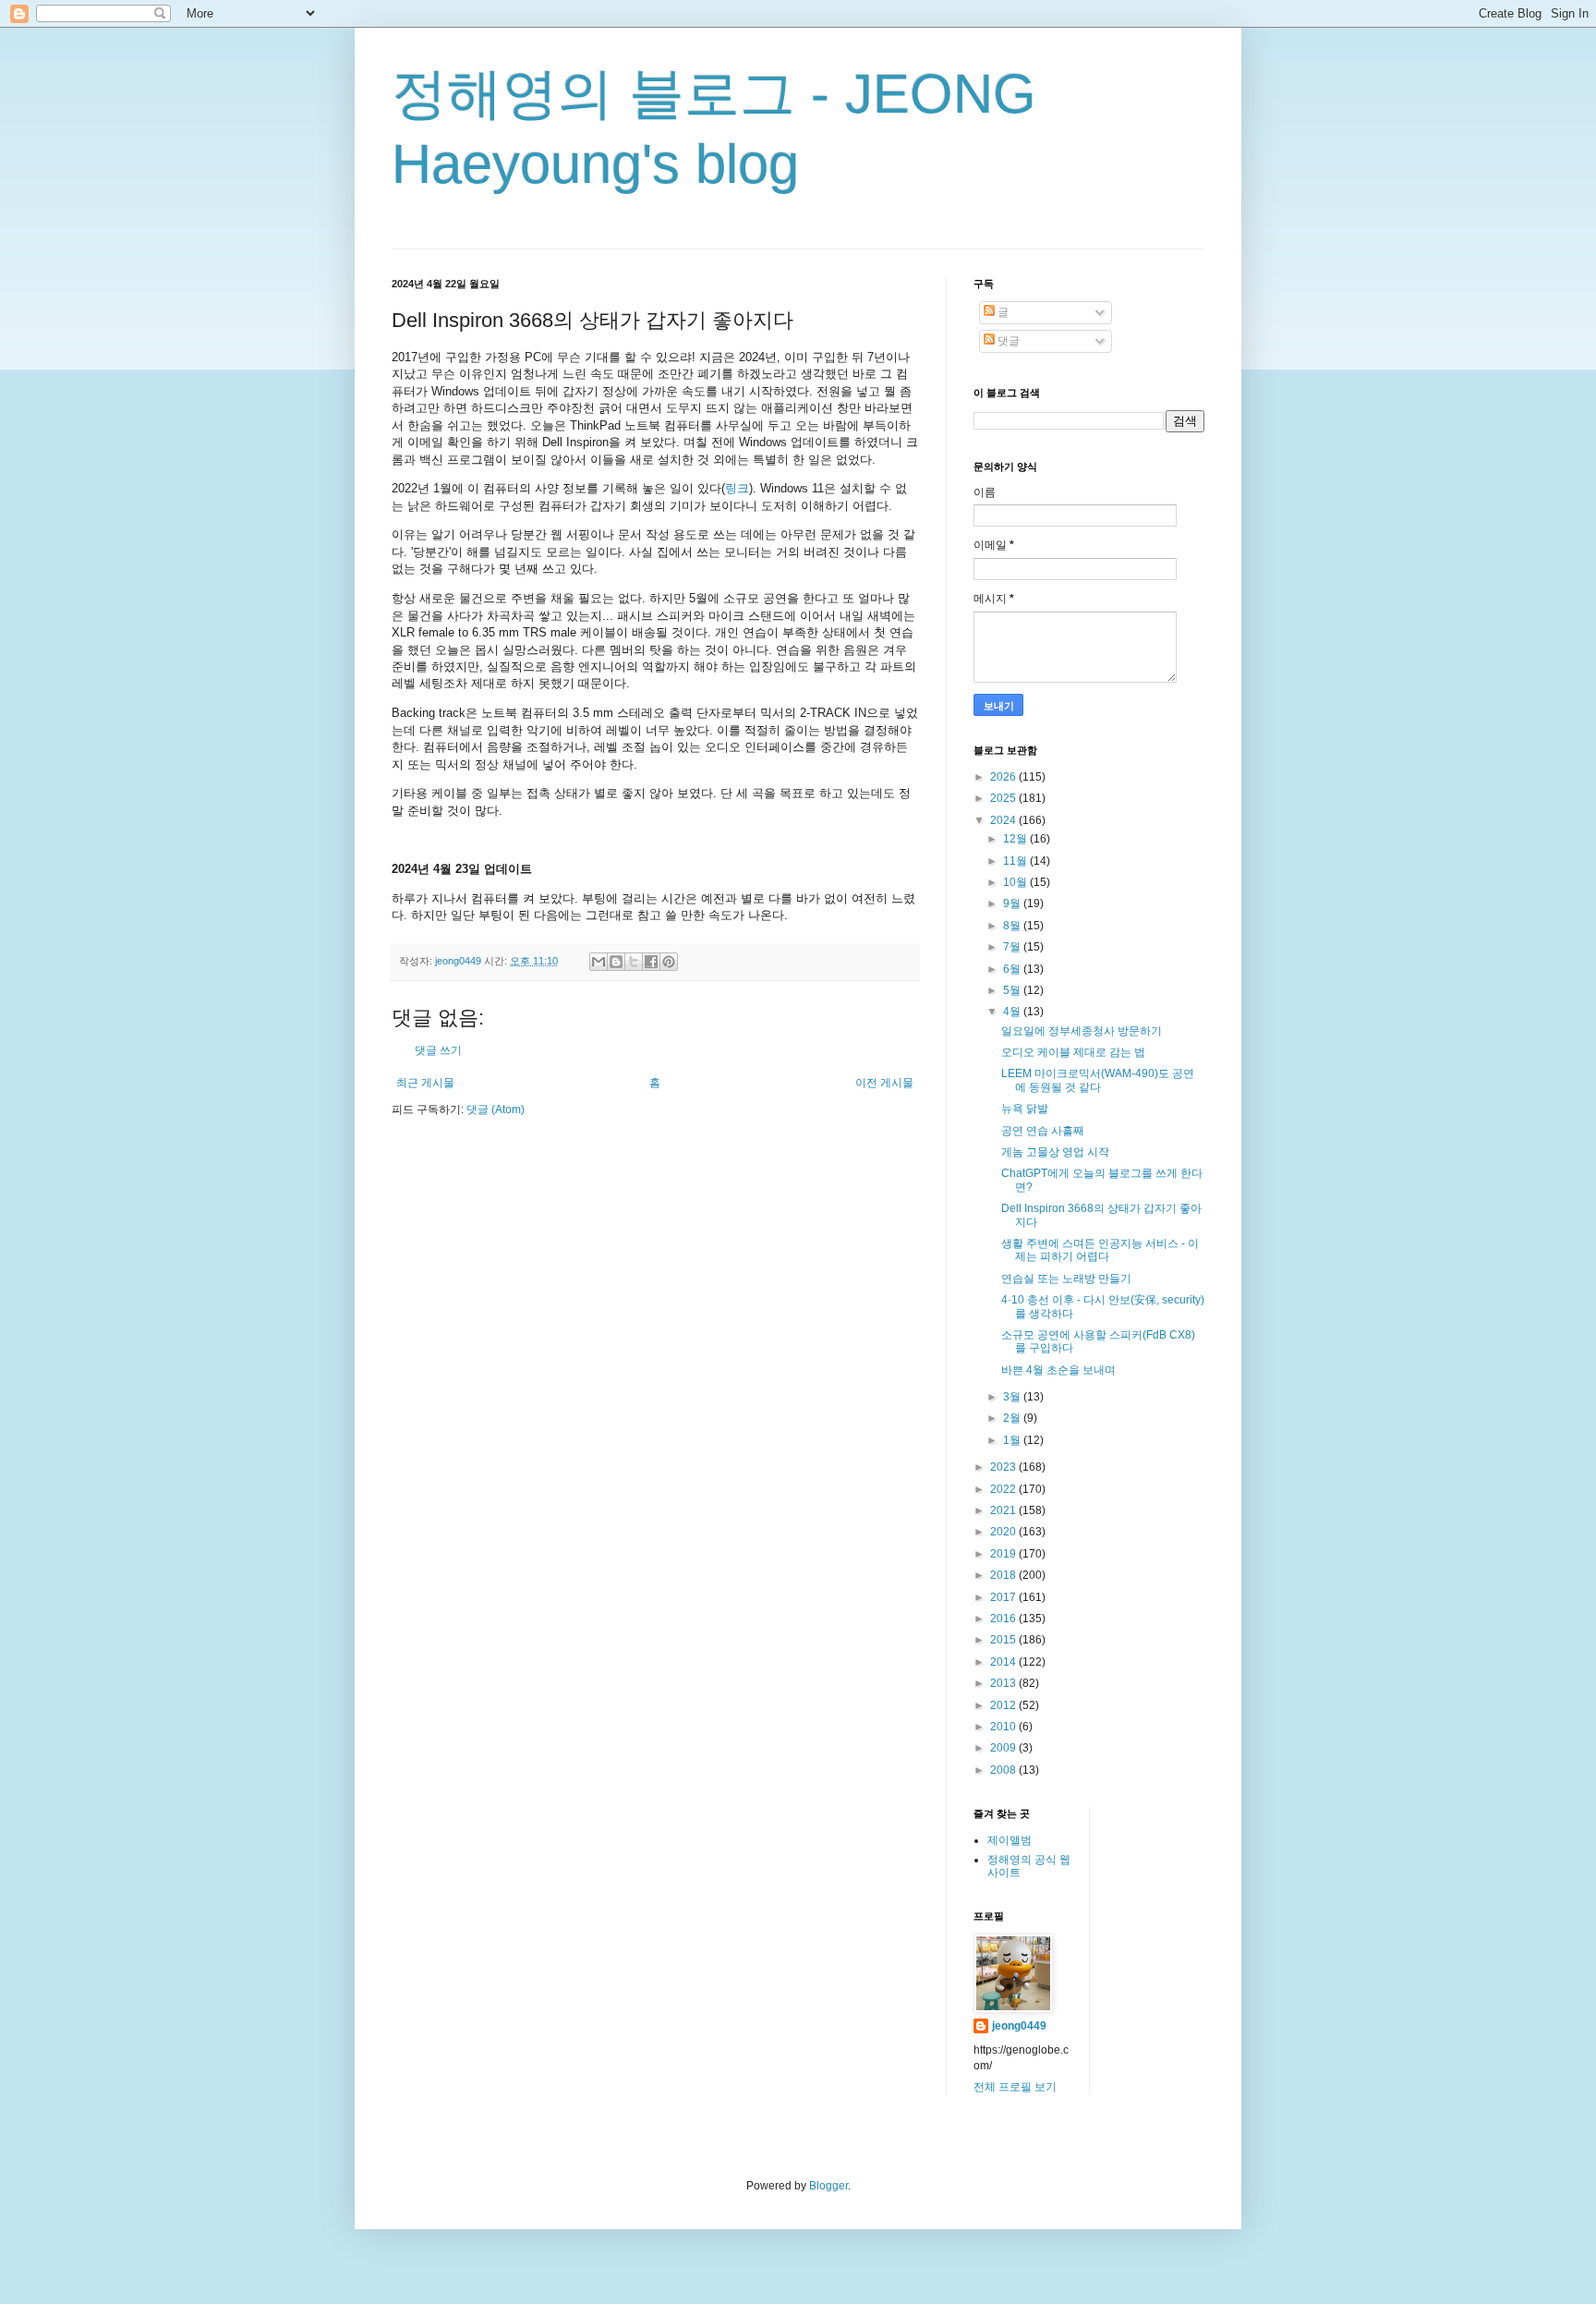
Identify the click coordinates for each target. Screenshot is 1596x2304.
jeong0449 (1019, 2026)
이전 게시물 (884, 1083)
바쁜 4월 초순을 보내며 (1058, 1370)
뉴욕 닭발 (1025, 1109)
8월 (1013, 926)
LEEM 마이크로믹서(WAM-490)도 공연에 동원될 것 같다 (1098, 1080)
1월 (1013, 1440)
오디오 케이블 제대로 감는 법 (1073, 1052)
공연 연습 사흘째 (1043, 1131)
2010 (1004, 1727)
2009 (1004, 1748)
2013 (1004, 1683)
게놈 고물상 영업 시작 (1055, 1152)
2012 (1004, 1705)
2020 (1004, 1532)
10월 (1016, 882)
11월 (1016, 861)
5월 (1013, 990)
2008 (1004, 1770)
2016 (1004, 1619)
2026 (1004, 777)
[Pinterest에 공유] (669, 962)
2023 (1004, 1467)
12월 (1016, 839)
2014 (1004, 1662)
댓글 (1007, 341)
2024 (1004, 820)
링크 (737, 488)
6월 (1013, 969)
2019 (1004, 1554)
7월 (1013, 947)
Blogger (828, 2186)
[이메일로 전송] (598, 962)
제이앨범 (1010, 1840)
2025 (1004, 798)
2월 (1013, 1418)
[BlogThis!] (616, 962)
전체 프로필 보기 (1015, 2087)
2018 (1004, 1575)
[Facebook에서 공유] (651, 962)
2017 (1004, 1597)
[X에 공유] (634, 962)
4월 (1013, 1012)
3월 (1013, 1397)
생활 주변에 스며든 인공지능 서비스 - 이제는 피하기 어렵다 (1100, 1250)
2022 (1004, 1489)
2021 (1004, 1510)
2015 (1004, 1640)
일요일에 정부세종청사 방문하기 (1082, 1031)
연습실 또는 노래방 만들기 (1066, 1279)
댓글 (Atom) (496, 1110)
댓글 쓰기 (438, 1050)
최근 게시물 (425, 1083)
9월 (1013, 903)
